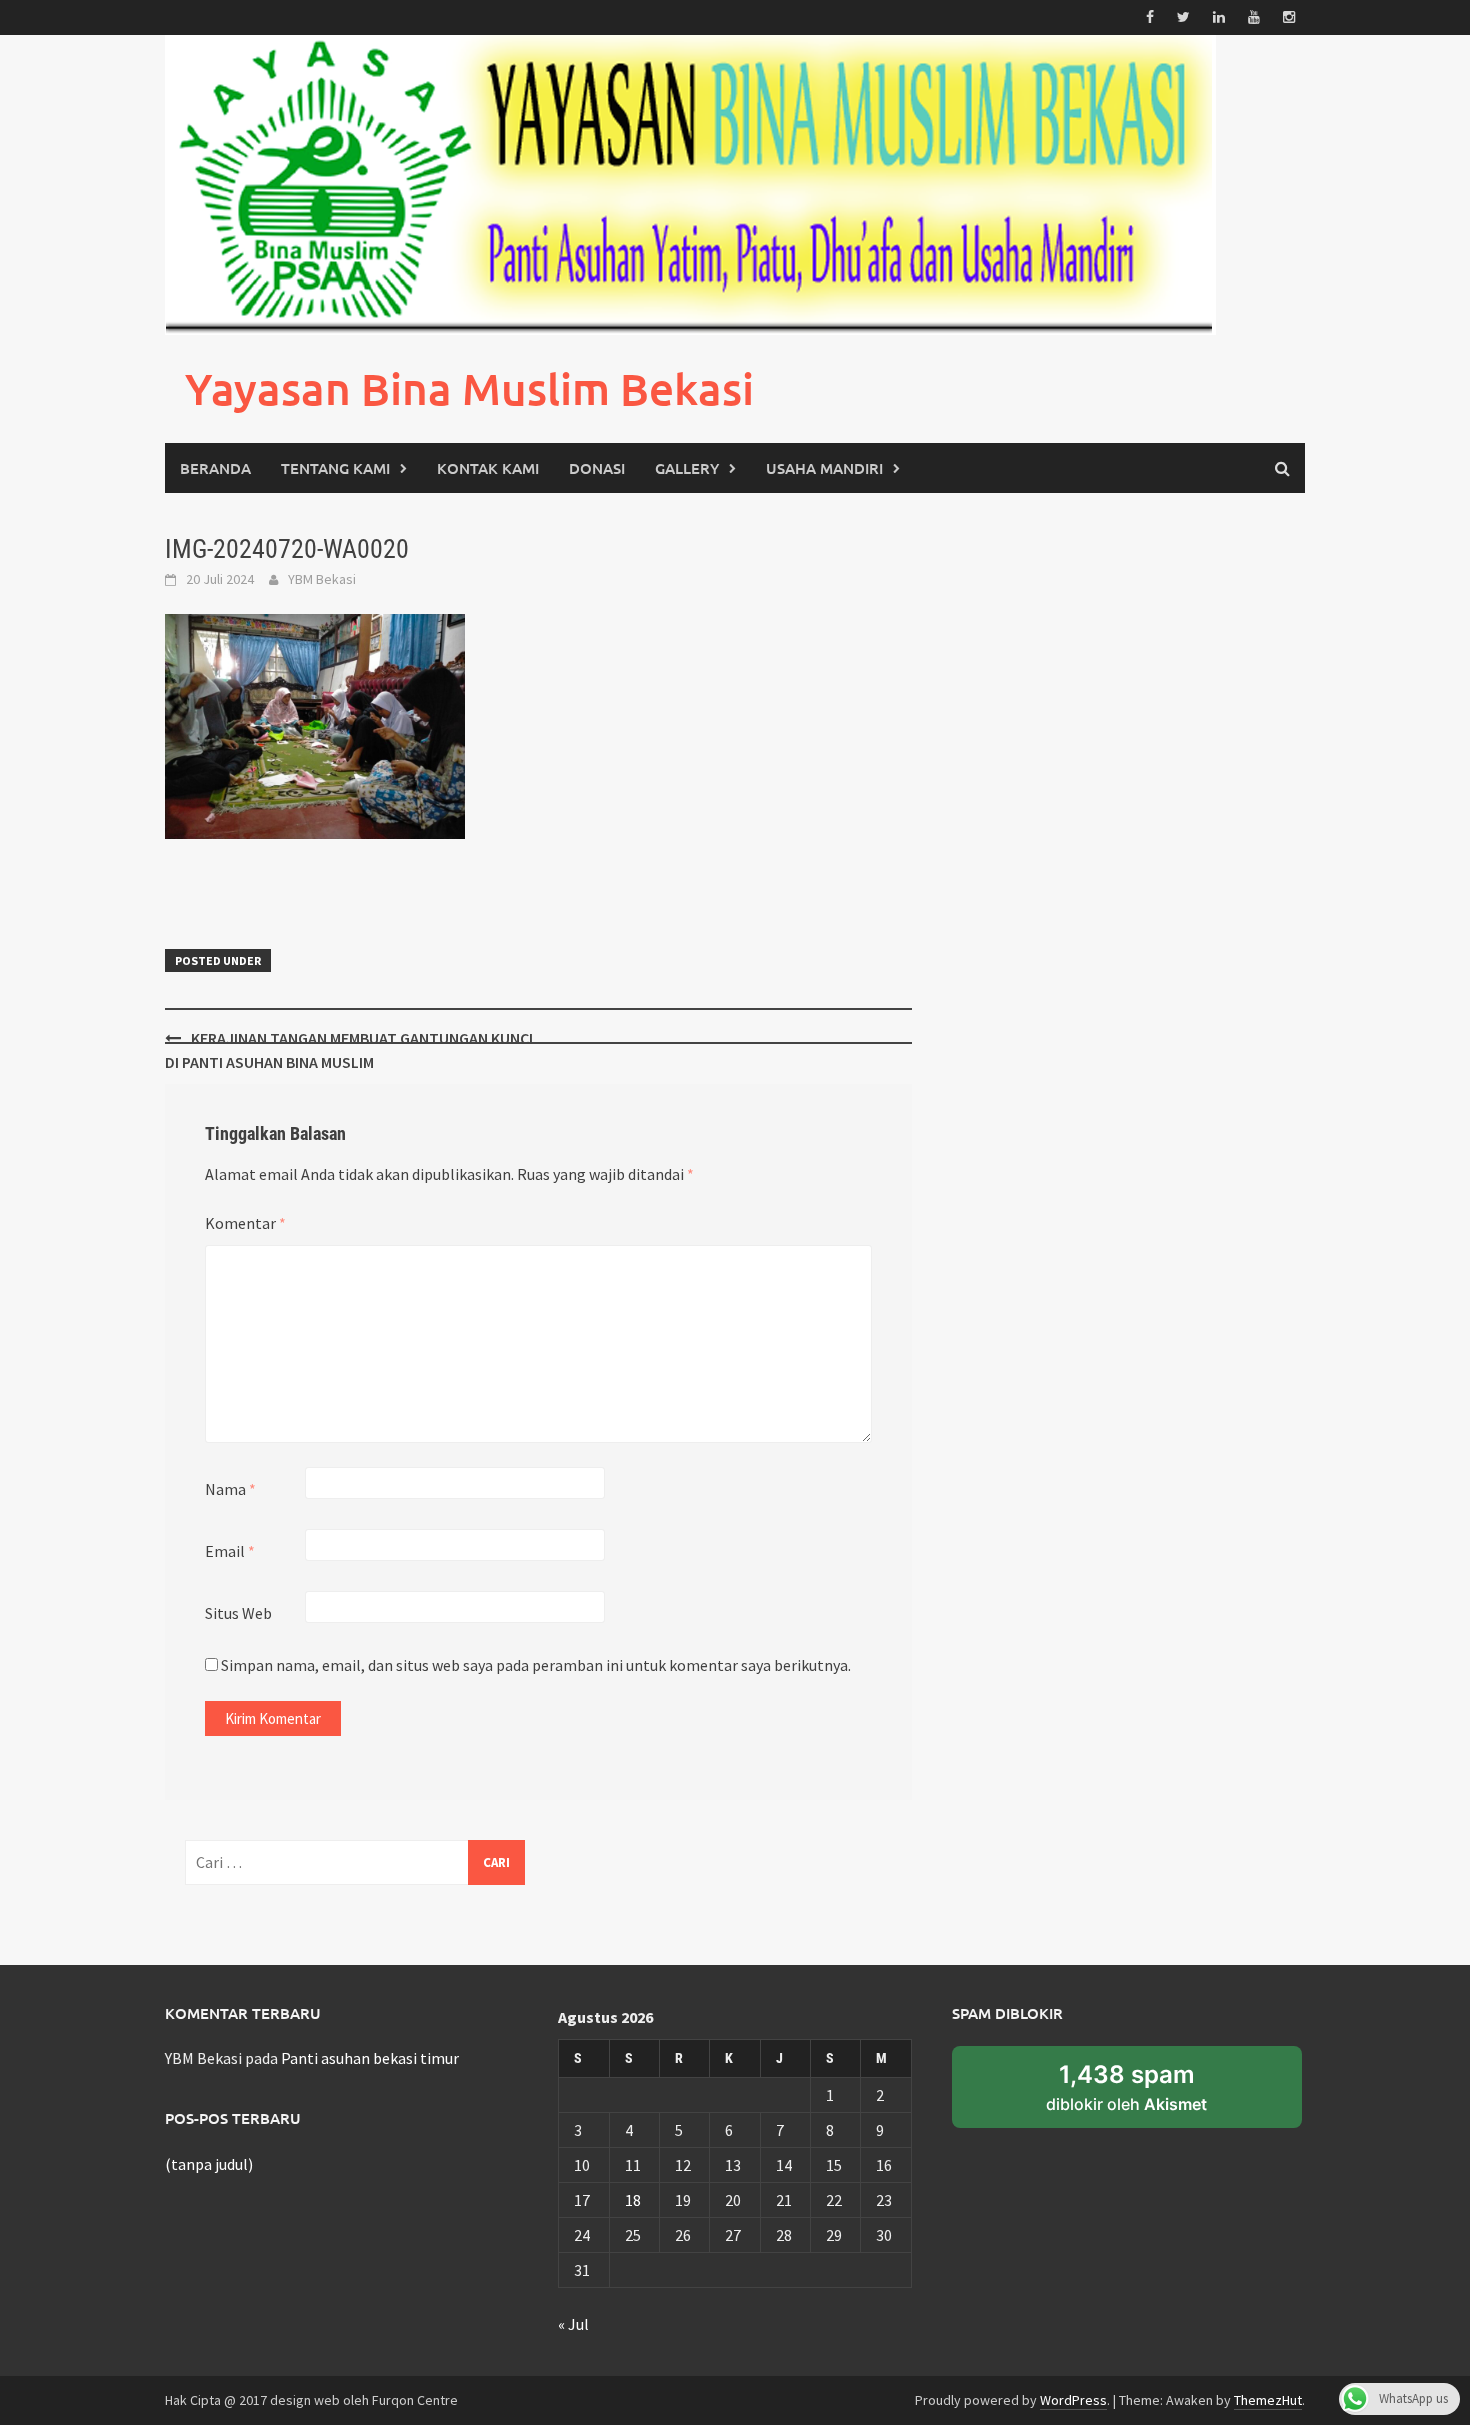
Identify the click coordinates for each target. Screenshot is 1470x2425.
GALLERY (687, 468)
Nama (230, 1489)
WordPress (1073, 2400)
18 (633, 2200)
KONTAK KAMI (488, 468)
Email (230, 1551)
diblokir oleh (1126, 2087)
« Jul (573, 2324)
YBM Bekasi (322, 579)
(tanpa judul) (209, 2164)
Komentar (245, 1223)
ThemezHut (1268, 2400)
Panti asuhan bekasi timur (370, 2058)
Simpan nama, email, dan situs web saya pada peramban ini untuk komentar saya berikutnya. (536, 1665)
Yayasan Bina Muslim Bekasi (469, 388)
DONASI (597, 468)
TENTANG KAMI (335, 468)
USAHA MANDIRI (824, 468)
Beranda (215, 468)
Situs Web (238, 1613)
